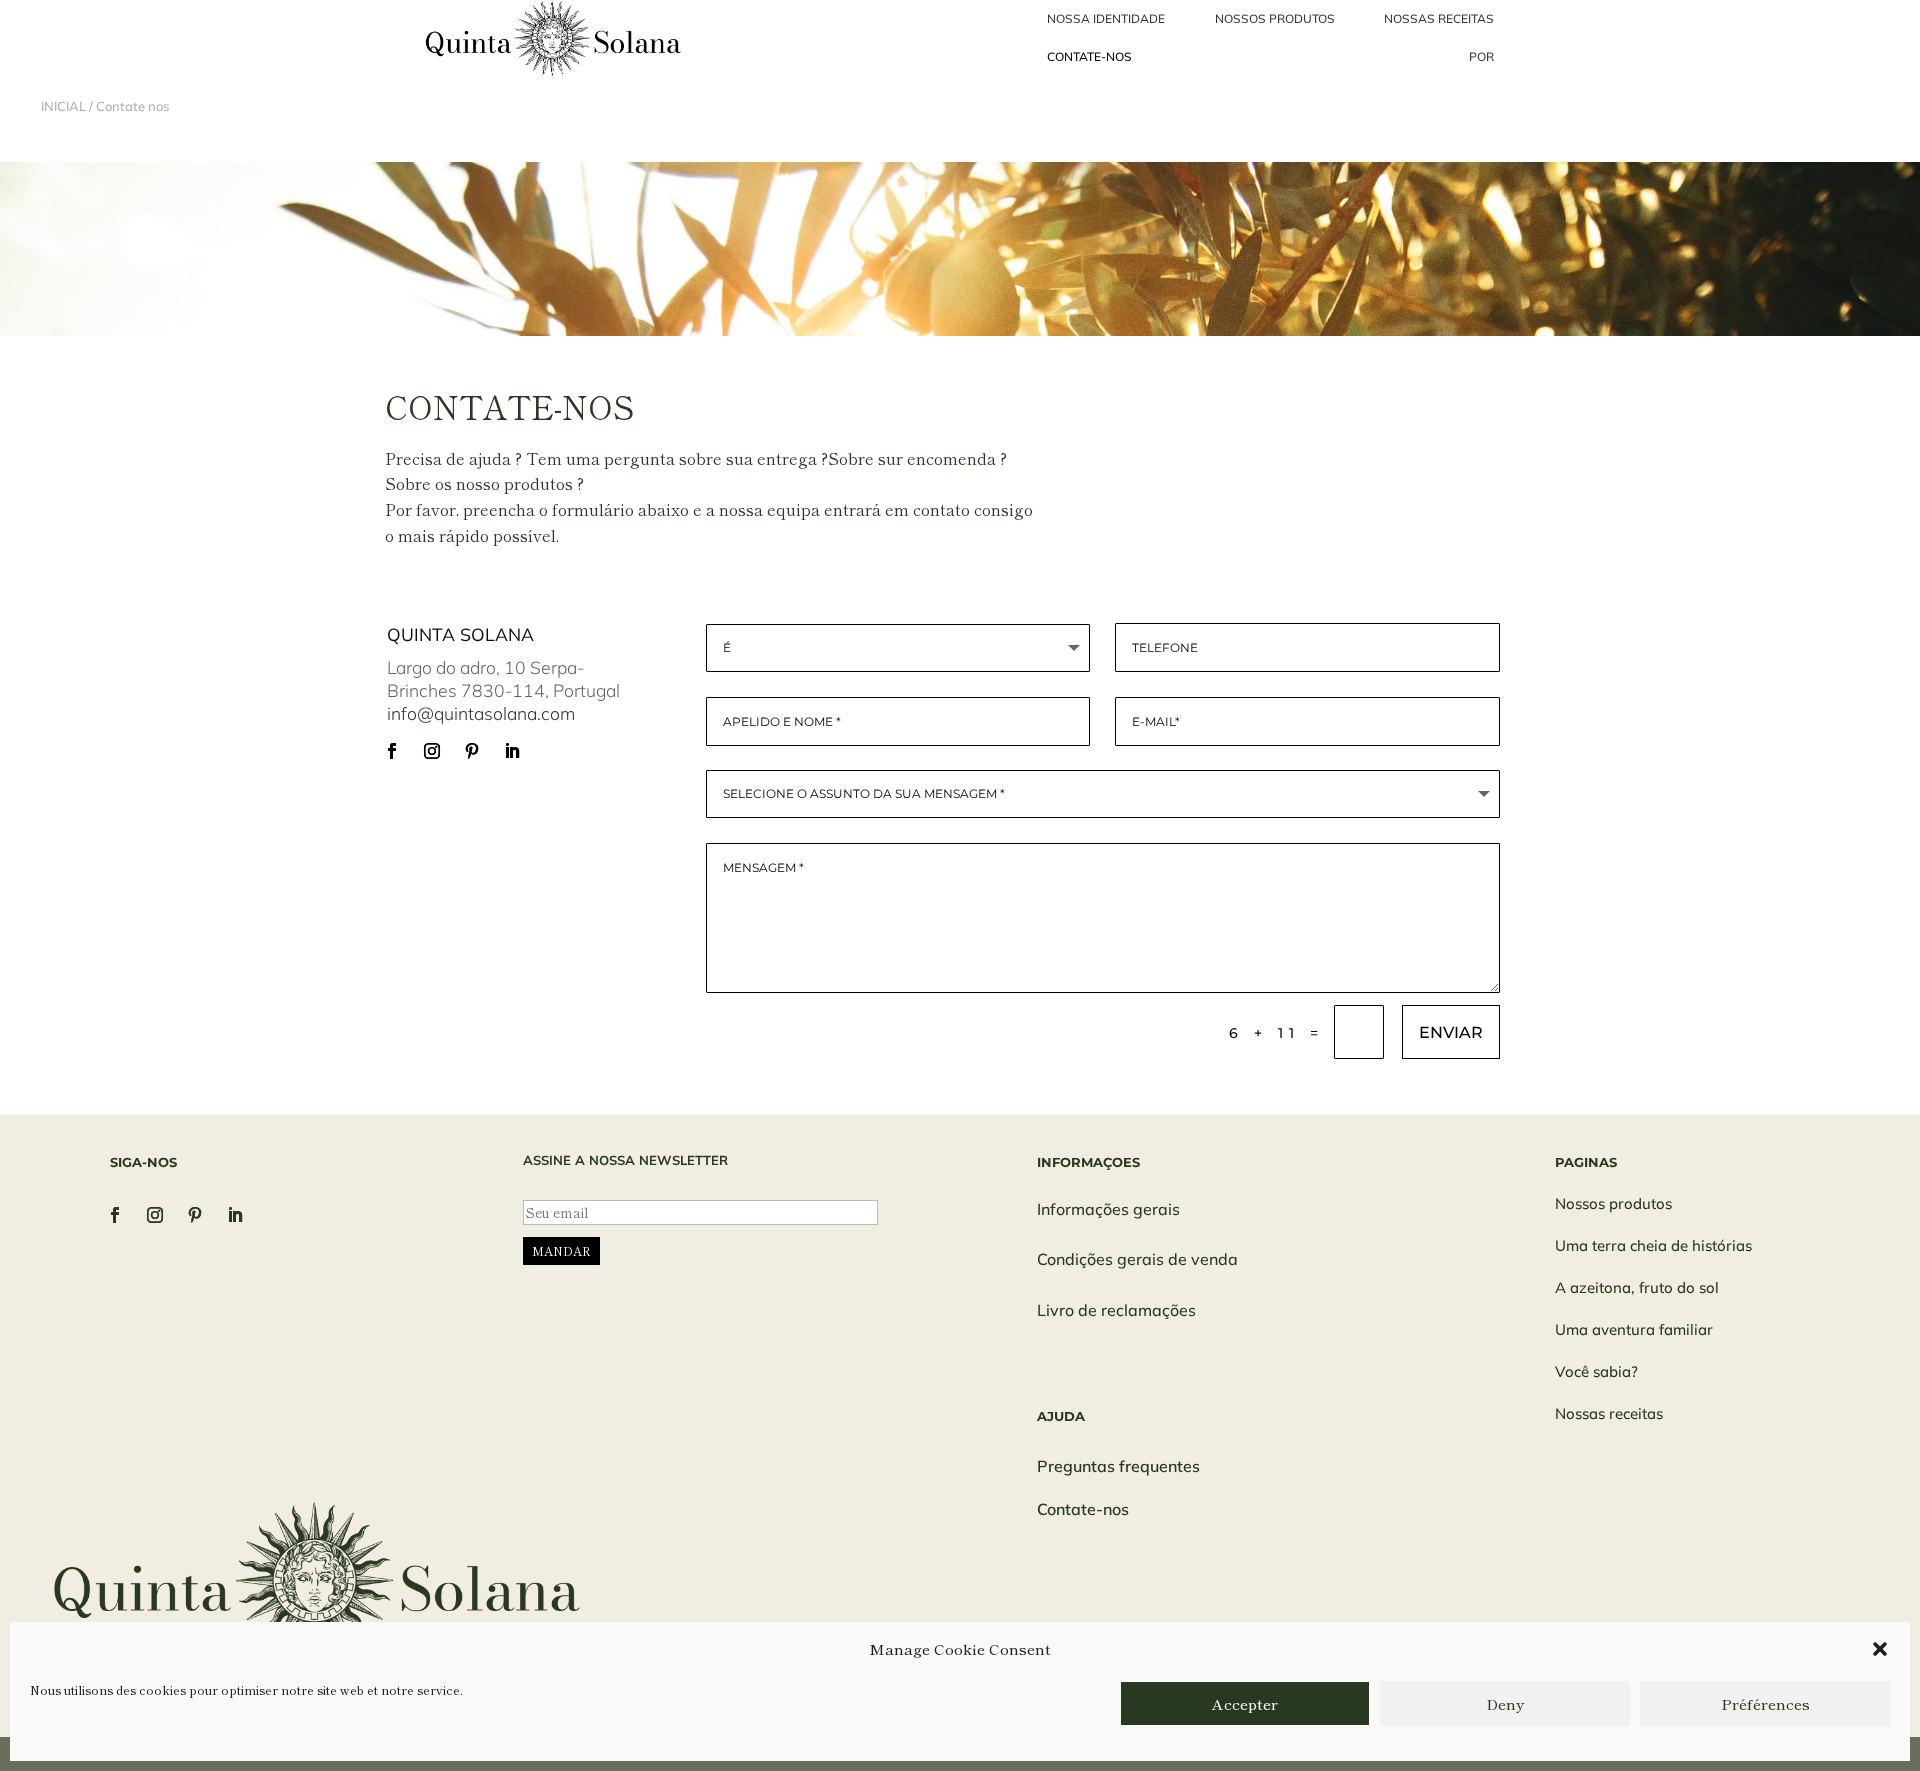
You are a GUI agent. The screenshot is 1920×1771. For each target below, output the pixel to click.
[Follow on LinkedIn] (512, 751)
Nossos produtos (1613, 1203)
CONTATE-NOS (1089, 56)
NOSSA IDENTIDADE (1106, 18)
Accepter (1245, 1703)
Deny (1505, 1703)
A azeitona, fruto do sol (1637, 1287)
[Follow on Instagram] (432, 751)
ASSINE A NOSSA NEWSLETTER (625, 1160)
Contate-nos (1083, 1509)
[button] (1880, 1649)
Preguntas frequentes (1118, 1466)
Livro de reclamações (1116, 1310)
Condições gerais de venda (1137, 1259)
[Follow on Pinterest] (472, 751)
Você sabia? (1596, 1371)
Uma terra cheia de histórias (1653, 1245)
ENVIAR (1451, 1032)
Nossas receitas (1609, 1413)
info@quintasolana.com (481, 713)
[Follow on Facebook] (392, 751)
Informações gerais (1108, 1209)
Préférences (1765, 1703)
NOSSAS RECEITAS (1439, 18)
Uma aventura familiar (1634, 1329)
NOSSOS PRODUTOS (1275, 18)
